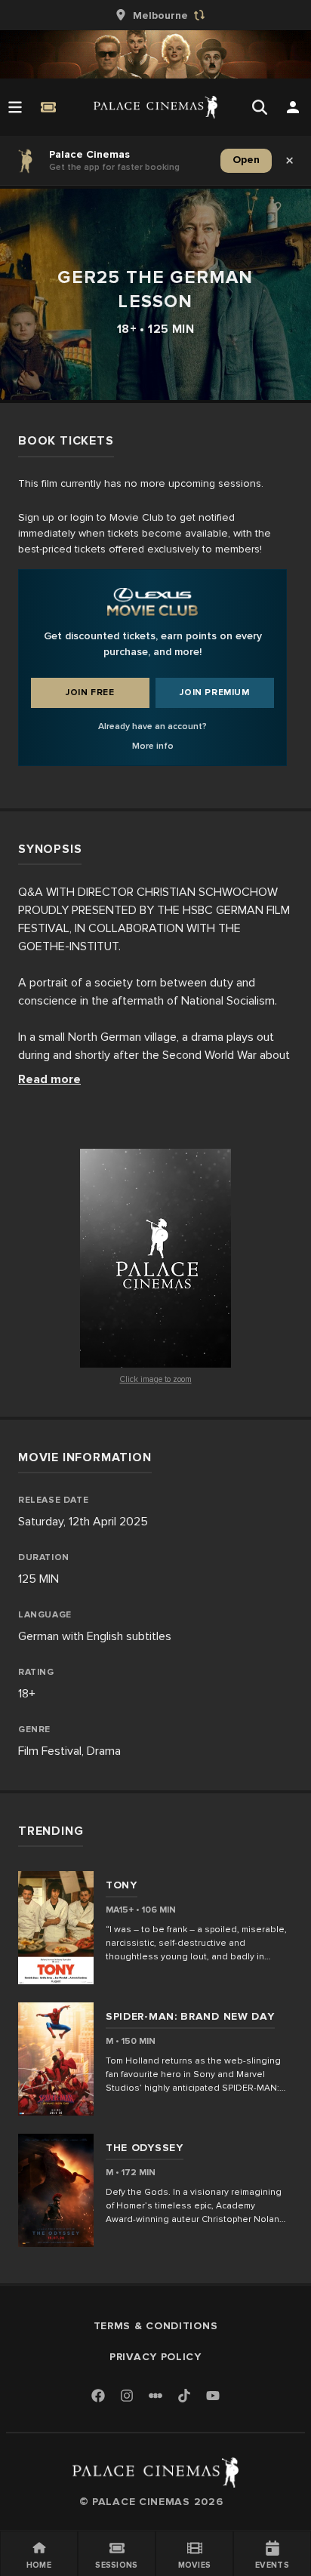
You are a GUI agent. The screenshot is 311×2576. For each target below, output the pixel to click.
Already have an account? (152, 726)
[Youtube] (213, 2397)
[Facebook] (98, 2397)
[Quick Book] (48, 107)
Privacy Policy (155, 2357)
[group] (155, 15)
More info (153, 746)
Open (246, 160)
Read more (49, 1079)
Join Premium (214, 692)
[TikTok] (184, 2396)
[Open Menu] (15, 107)
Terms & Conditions (156, 2326)
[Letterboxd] (155, 2396)
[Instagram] (127, 2397)
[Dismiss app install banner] (290, 161)
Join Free (90, 692)
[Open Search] (260, 107)
